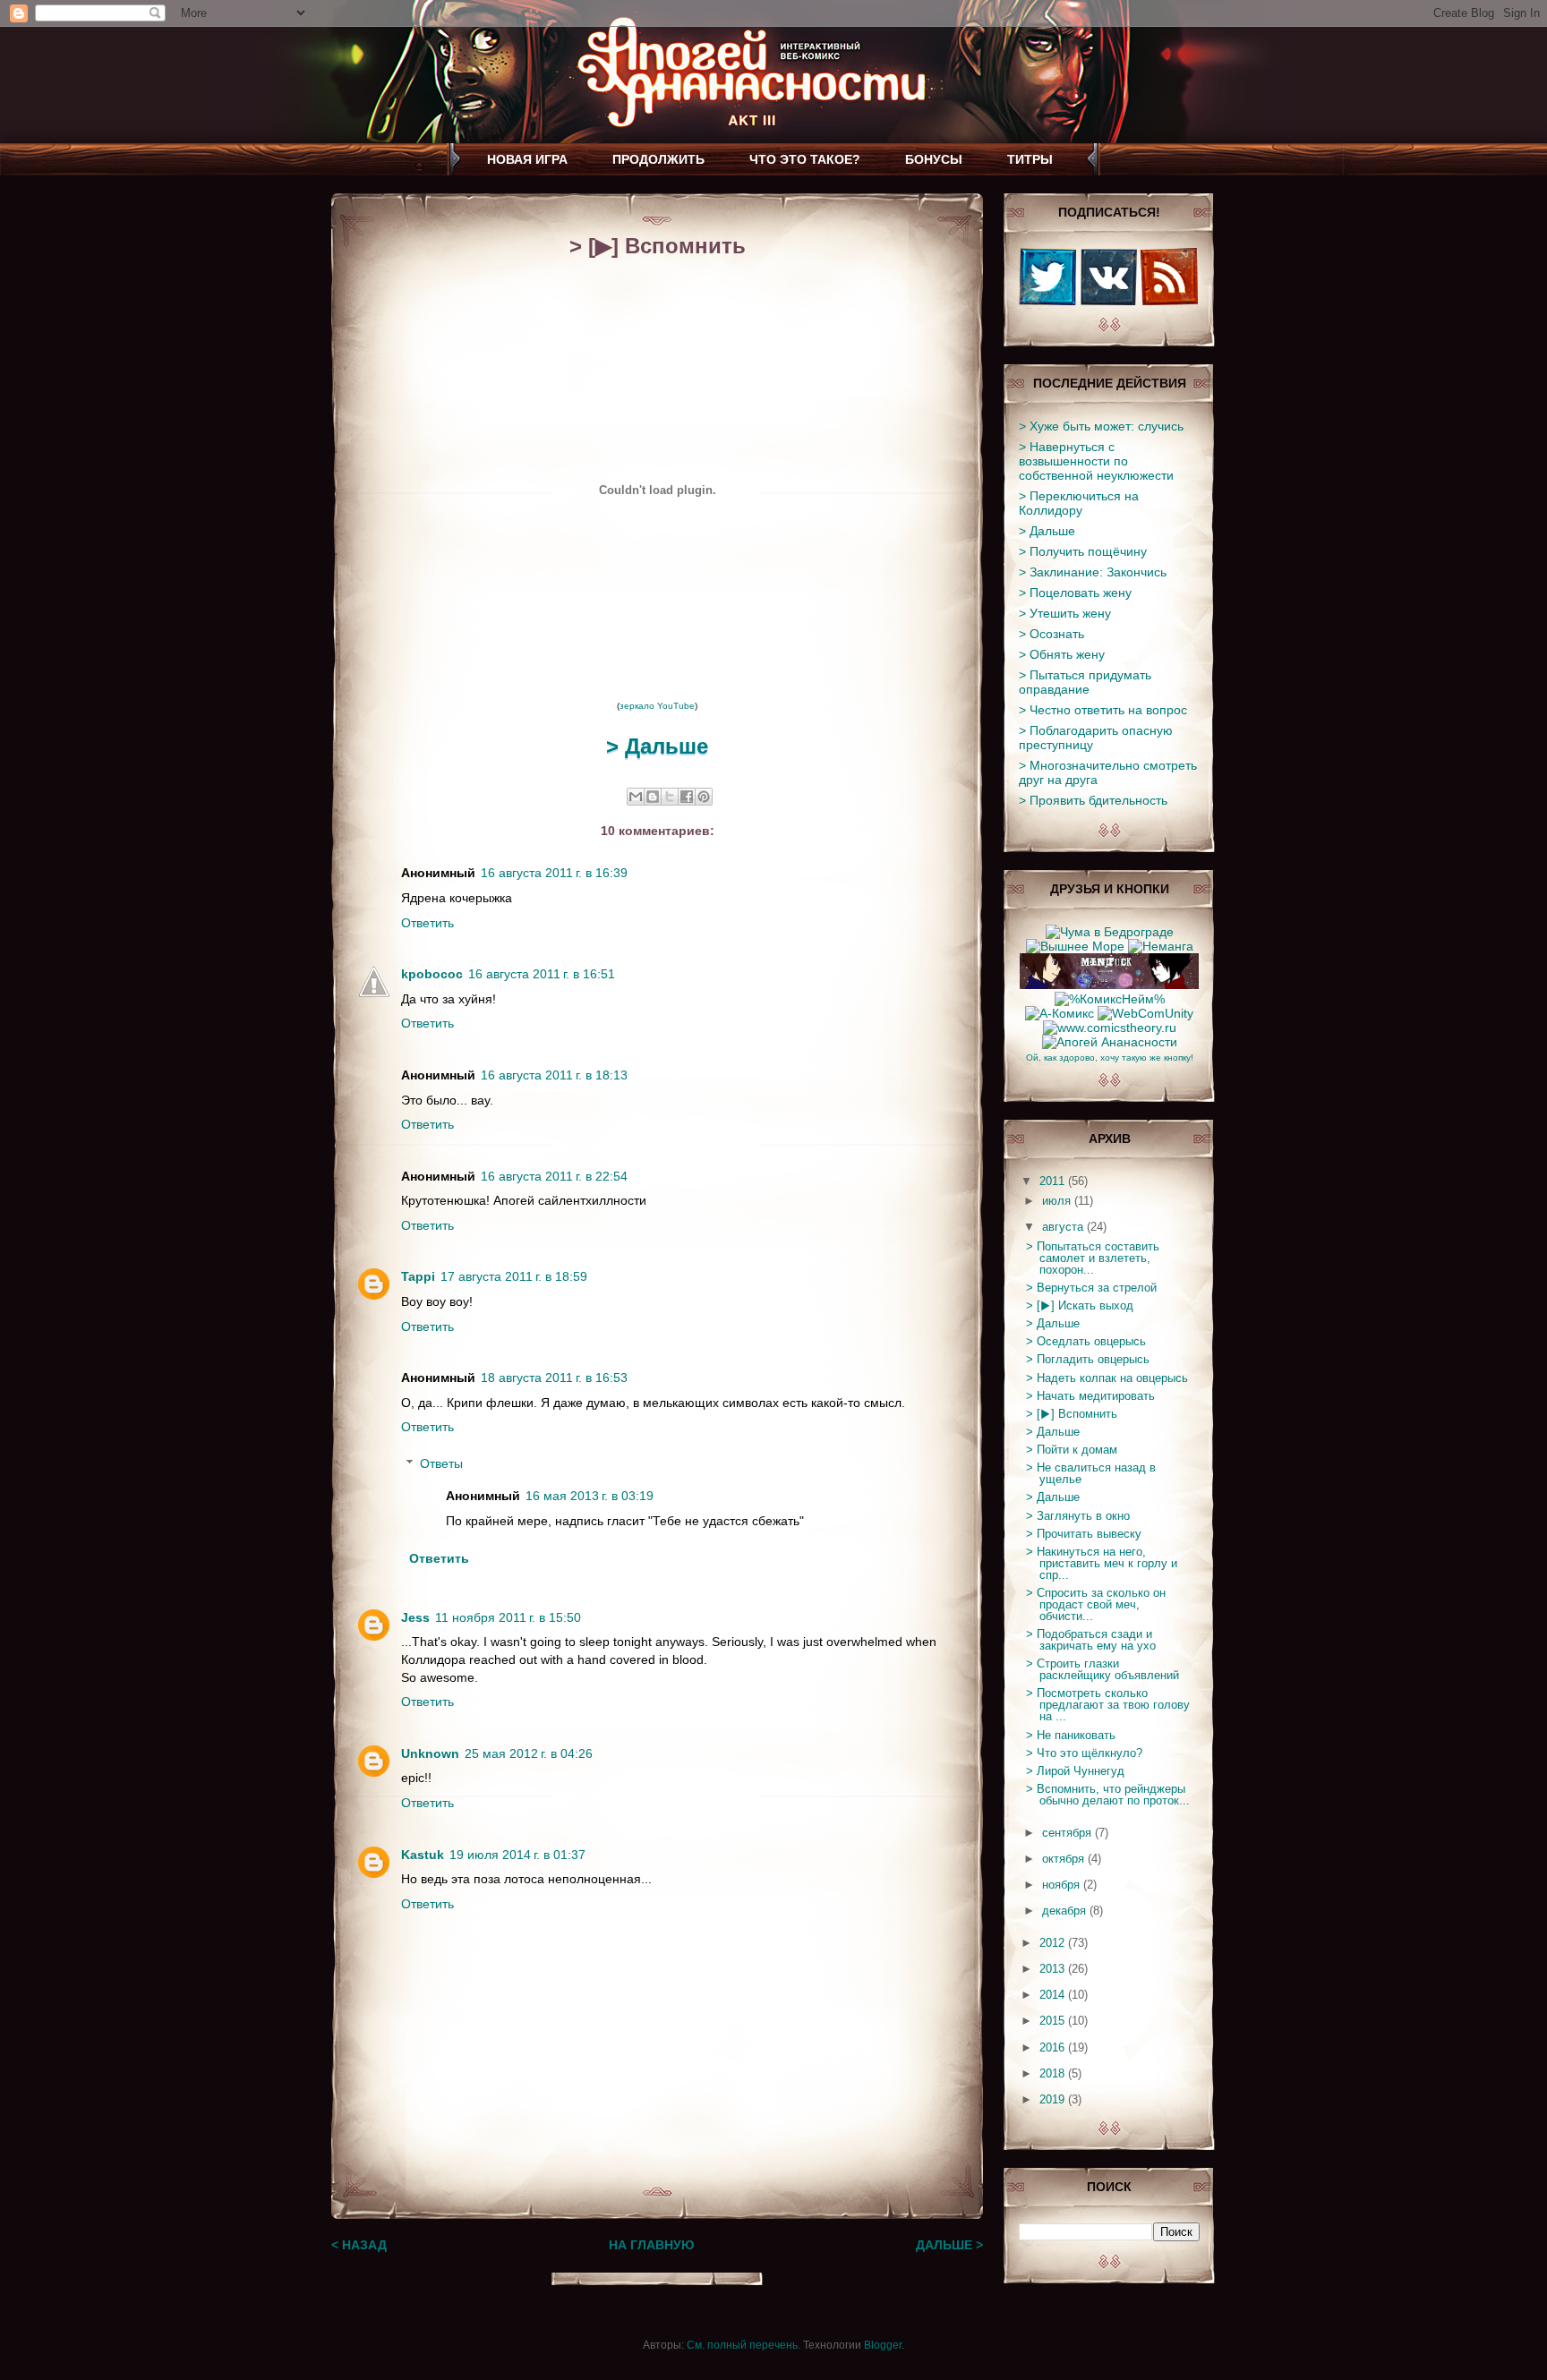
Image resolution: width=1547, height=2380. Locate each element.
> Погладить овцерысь (1088, 1359)
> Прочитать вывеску (1084, 1534)
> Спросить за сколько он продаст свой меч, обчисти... (1096, 1604)
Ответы (441, 1463)
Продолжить (658, 159)
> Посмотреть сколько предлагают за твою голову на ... (1108, 1705)
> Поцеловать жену (1075, 593)
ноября (1063, 1885)
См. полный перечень (742, 2345)
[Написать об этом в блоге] (653, 797)
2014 (1054, 1995)
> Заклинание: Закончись (1093, 572)
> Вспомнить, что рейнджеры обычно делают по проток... (1108, 1795)
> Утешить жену (1065, 613)
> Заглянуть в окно (1078, 1516)
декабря (1066, 1911)
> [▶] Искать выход (1080, 1305)
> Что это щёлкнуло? (1084, 1753)
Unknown (430, 1753)
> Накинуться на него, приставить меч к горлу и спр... (1102, 1563)
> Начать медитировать (1090, 1396)
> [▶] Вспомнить (1072, 1414)
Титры (1030, 159)
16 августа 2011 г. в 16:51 (542, 974)
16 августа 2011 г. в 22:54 (554, 1176)
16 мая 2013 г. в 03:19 (590, 1496)
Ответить (427, 923)
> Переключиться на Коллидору (1079, 503)
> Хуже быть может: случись (1101, 426)
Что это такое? (805, 159)
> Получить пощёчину (1083, 551)
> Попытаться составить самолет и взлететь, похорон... (1093, 1258)
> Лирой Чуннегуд (1075, 1771)
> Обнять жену (1062, 654)
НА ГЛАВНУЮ (651, 2245)
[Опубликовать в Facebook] (687, 797)
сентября (1068, 1833)
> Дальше (657, 746)
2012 (1054, 1943)
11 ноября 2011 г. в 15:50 (508, 1617)
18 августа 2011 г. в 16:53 (554, 1378)
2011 (1054, 1181)
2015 (1054, 2021)
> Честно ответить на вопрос (1103, 710)
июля (1058, 1201)
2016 (1054, 2047)
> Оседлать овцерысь (1086, 1341)
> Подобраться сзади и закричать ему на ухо (1091, 1640)
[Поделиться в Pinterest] (704, 797)
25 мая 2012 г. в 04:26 (529, 1753)
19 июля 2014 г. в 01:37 (517, 1855)
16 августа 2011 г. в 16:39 (554, 873)
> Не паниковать (1071, 1735)
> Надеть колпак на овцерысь (1107, 1378)
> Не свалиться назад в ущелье (1091, 1473)
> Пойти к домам (1072, 1450)
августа (1064, 1227)
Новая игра (527, 159)
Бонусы (934, 159)
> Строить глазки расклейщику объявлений (1103, 1669)
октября (1065, 1859)
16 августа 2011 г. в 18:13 (554, 1075)
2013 (1054, 1969)
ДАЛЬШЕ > (949, 2245)
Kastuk (423, 1855)
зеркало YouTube (657, 706)
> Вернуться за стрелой (1091, 1288)
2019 (1054, 2099)
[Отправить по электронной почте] (636, 797)
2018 (1054, 2073)
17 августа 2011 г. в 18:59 (514, 1276)
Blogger (883, 2345)
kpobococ (432, 974)
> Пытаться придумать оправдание (1085, 682)
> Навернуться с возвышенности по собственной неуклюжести (1096, 461)
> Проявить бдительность (1093, 800)
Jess (415, 1617)
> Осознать (1051, 634)
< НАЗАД (359, 2245)
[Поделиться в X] (670, 797)
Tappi (418, 1276)
